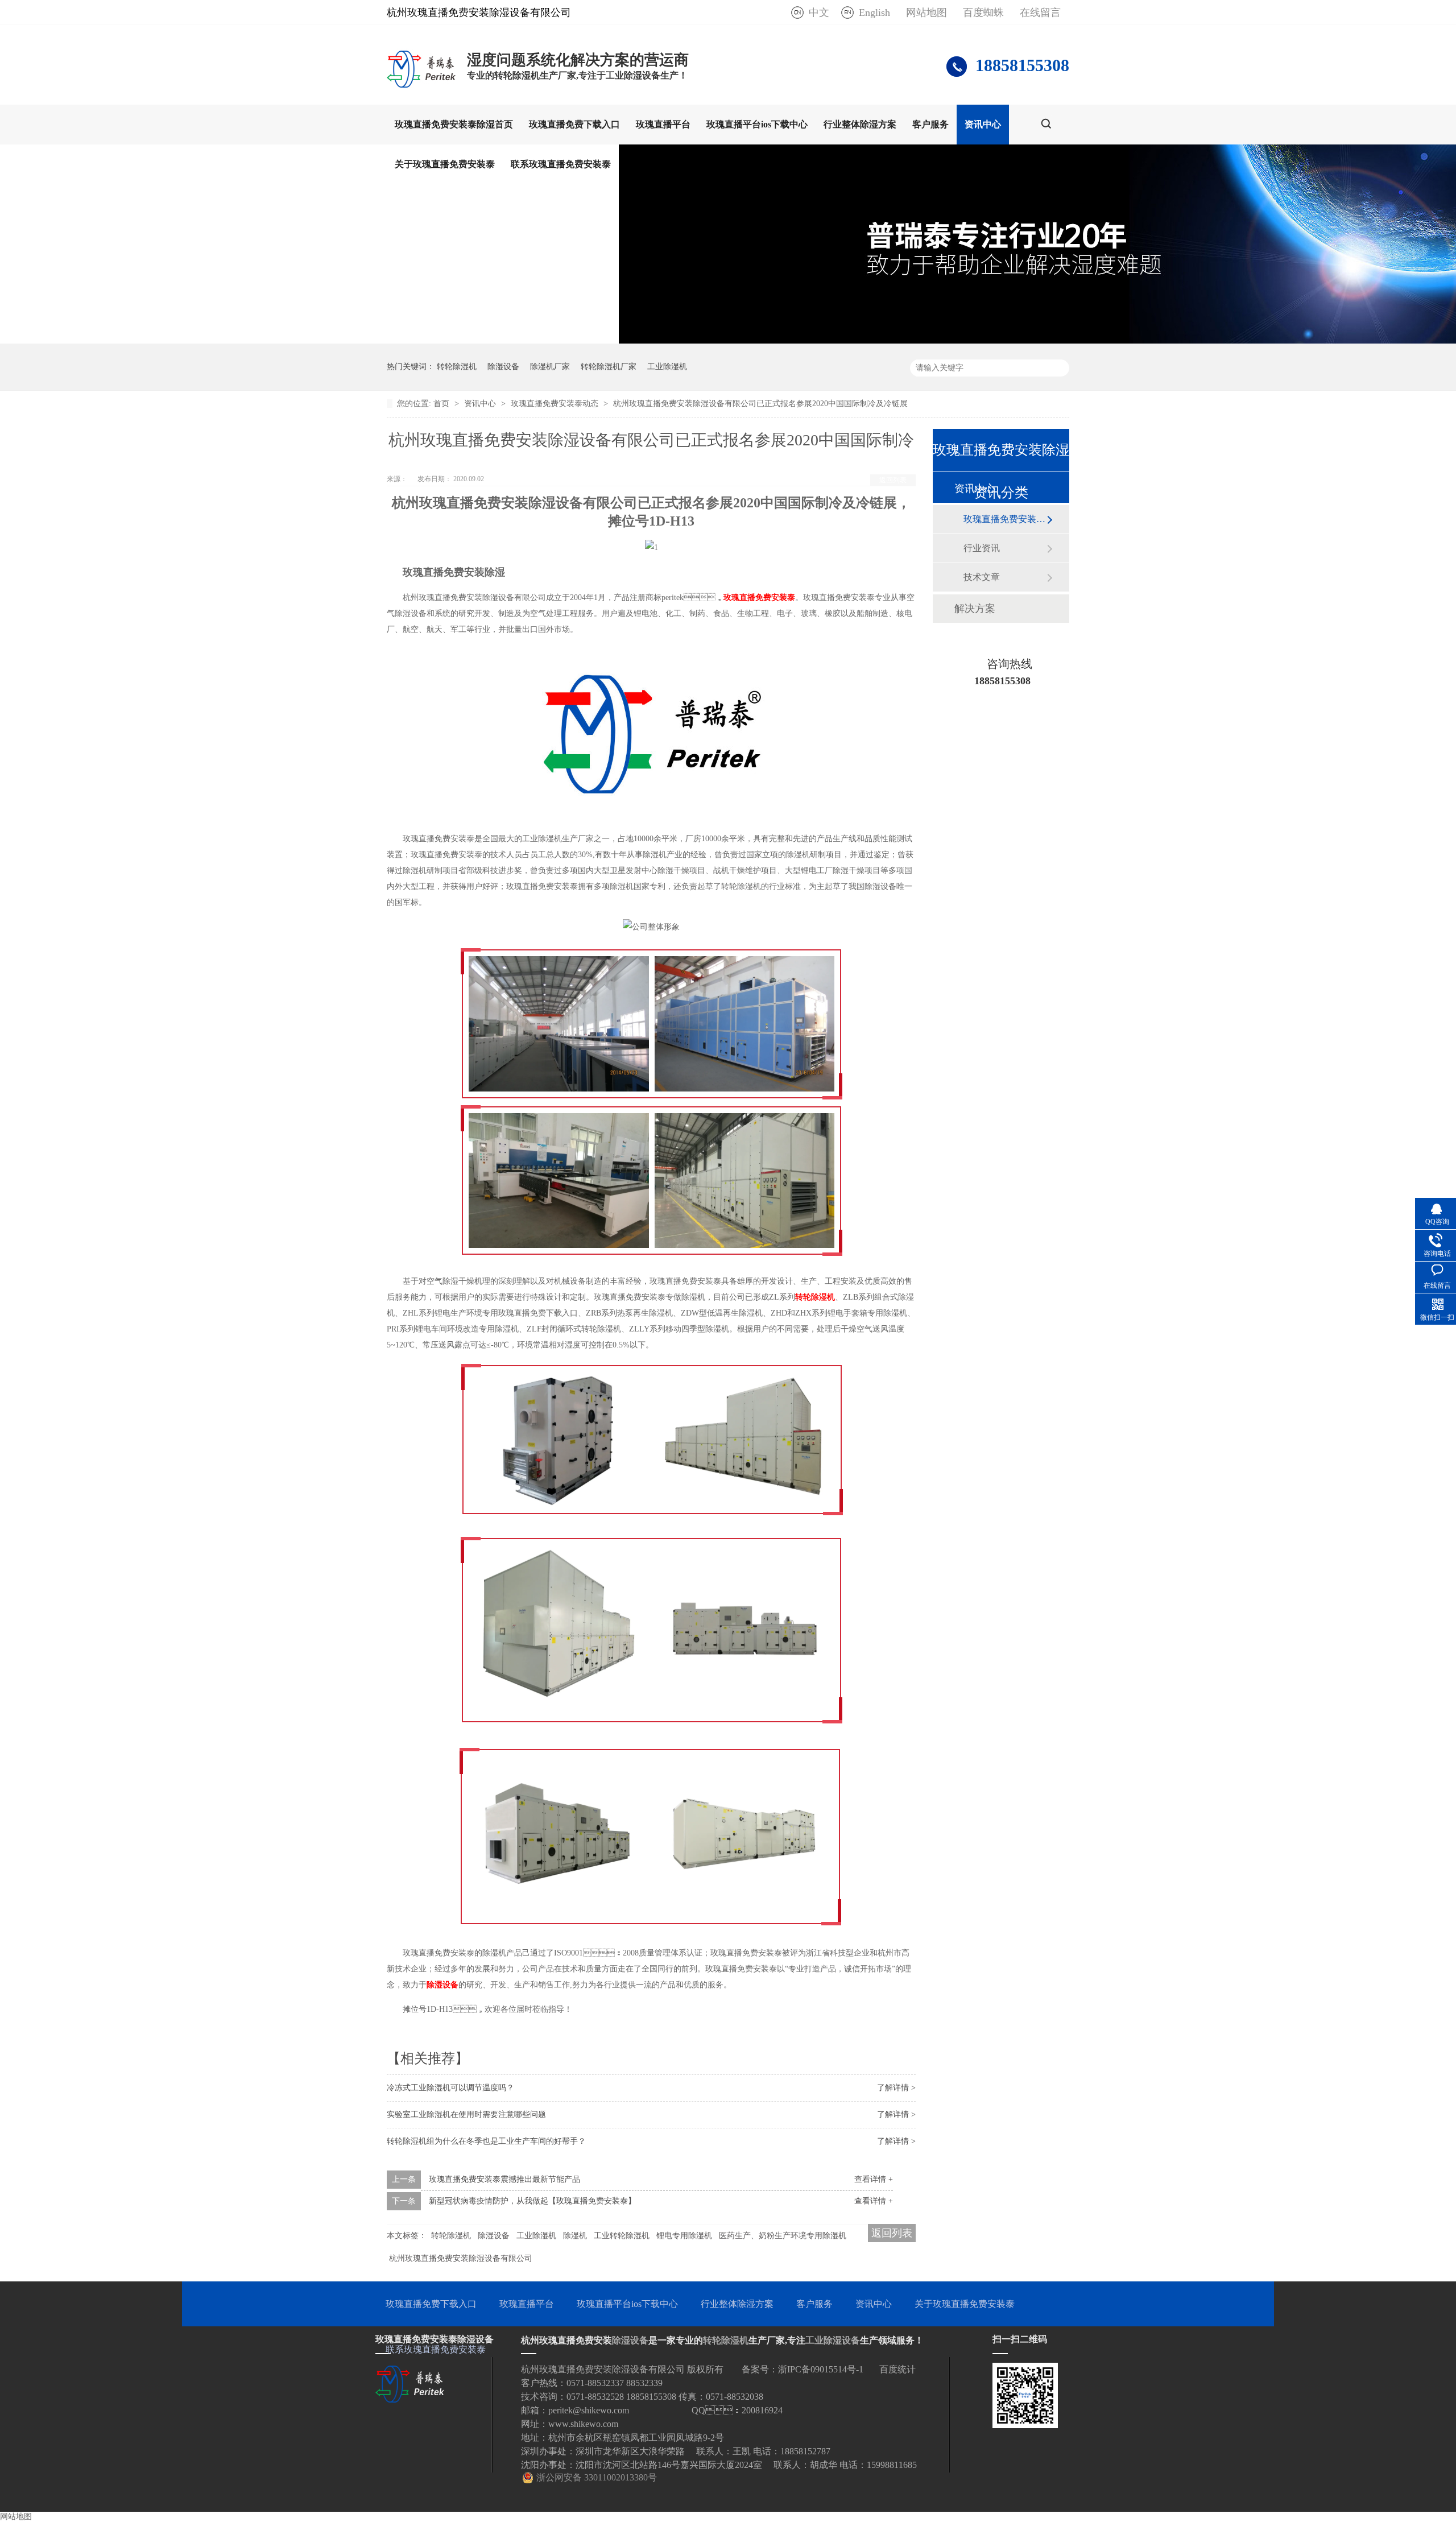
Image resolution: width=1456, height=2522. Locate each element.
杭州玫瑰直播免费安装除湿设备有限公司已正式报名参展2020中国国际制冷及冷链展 (760, 404)
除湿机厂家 (550, 367)
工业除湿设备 (833, 2340)
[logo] (421, 87)
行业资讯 (982, 548)
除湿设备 (503, 367)
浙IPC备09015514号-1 (821, 2369)
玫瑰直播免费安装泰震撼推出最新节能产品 (504, 2179)
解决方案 (975, 609)
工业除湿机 (667, 367)
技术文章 (982, 577)
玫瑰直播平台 (663, 124)
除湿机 (575, 2236)
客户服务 (930, 124)
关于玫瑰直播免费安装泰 (445, 164)
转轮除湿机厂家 (609, 367)
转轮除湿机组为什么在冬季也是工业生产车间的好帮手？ (486, 2141)
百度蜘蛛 (983, 13)
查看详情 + (874, 2179)
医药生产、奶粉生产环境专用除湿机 (783, 2236)
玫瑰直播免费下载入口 (574, 124)
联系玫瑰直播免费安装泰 (561, 164)
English (874, 13)
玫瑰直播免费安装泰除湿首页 (454, 124)
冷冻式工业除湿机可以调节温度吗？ (450, 2088)
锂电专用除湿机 (684, 2236)
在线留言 (1040, 13)
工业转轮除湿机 (622, 2236)
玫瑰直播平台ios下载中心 (757, 124)
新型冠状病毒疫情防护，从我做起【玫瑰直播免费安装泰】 (532, 2201)
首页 (442, 404)
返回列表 (893, 480)
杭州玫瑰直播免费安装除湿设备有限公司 (461, 2258)
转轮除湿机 (457, 367)
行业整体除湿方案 (860, 124)
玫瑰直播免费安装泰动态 (556, 404)
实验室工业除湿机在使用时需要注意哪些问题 (466, 2114)
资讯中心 (983, 124)
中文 (819, 13)
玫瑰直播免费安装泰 (759, 598)
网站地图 (926, 13)
